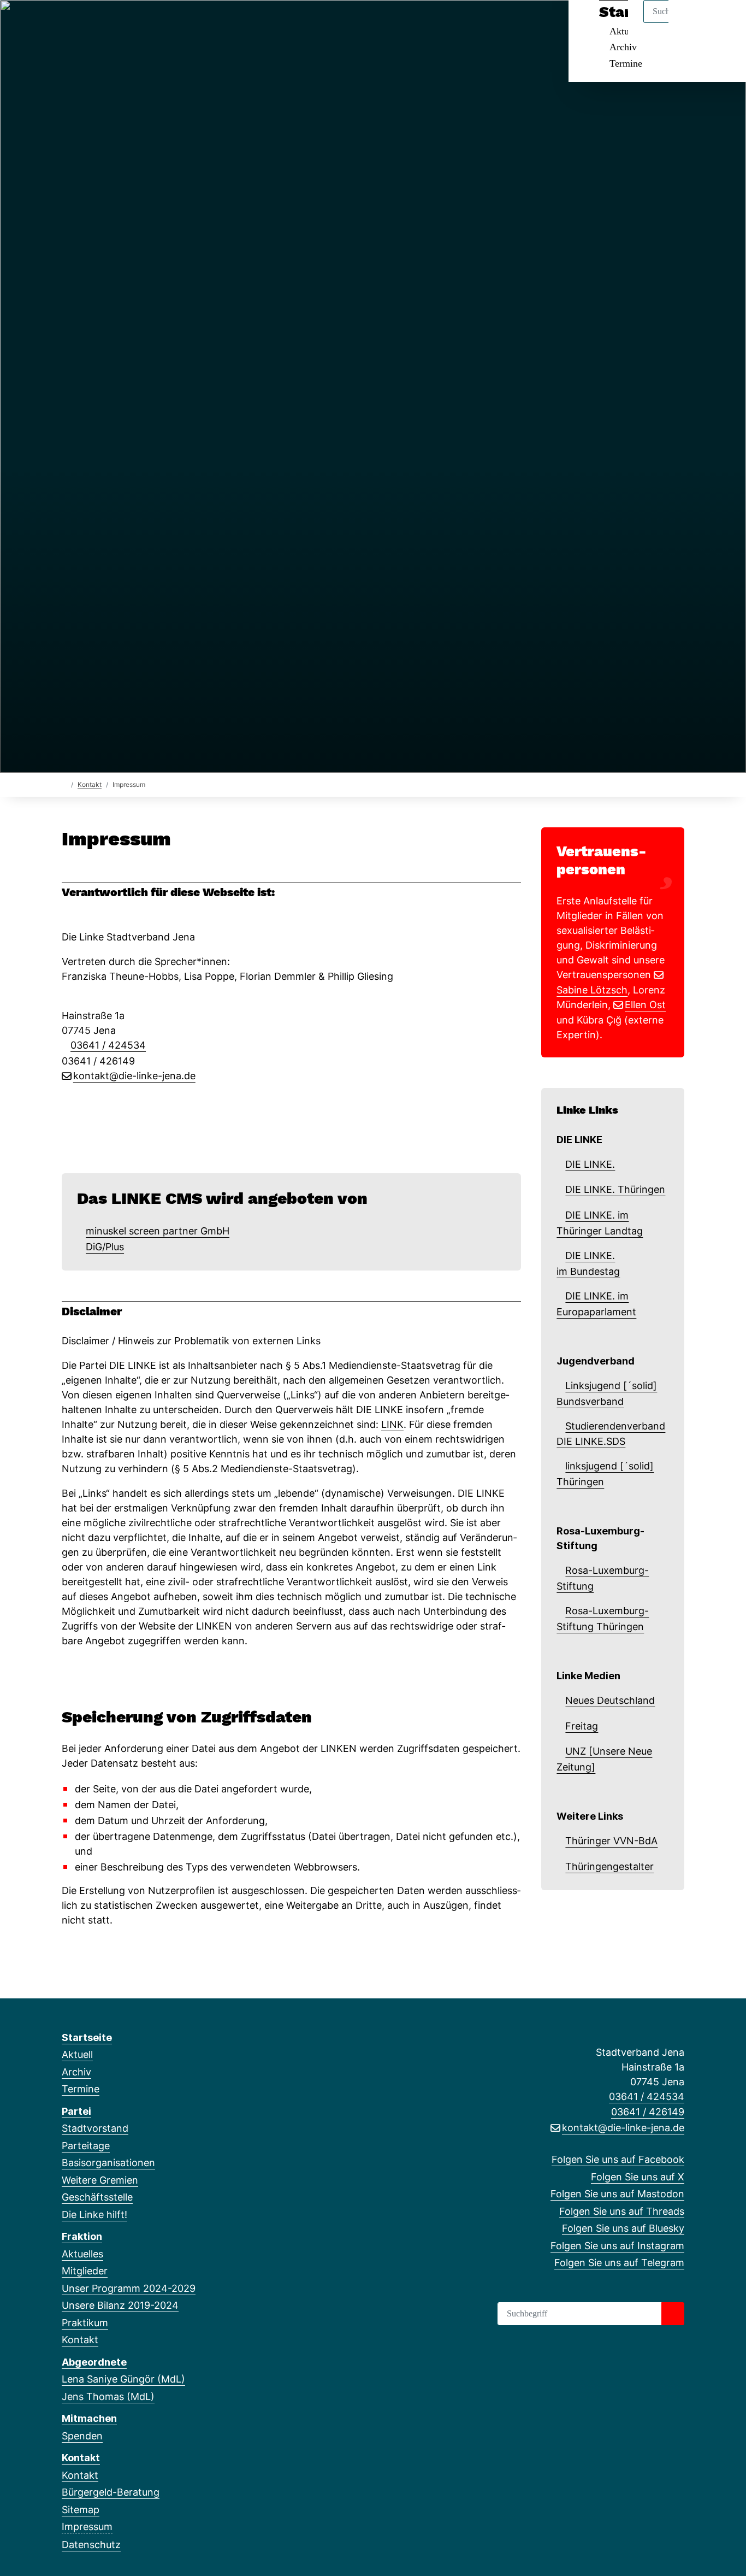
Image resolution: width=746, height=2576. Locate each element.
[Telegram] (175, 23)
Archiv (623, 47)
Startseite (87, 2037)
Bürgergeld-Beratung (111, 2492)
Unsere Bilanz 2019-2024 (120, 2305)
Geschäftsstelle (97, 2197)
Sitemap (81, 2510)
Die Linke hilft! (94, 2215)
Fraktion (82, 2236)
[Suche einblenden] (691, 23)
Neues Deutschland (610, 1700)
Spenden (82, 2436)
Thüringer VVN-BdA (611, 1841)
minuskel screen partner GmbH (158, 1231)
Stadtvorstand (95, 2128)
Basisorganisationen (108, 2163)
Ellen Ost (645, 1005)
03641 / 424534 (108, 1045)
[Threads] (122, 23)
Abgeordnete (94, 2362)
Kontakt (90, 784)
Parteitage (86, 2146)
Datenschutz (91, 2545)
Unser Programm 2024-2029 (129, 2288)
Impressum (87, 2527)
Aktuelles (82, 2254)
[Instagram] (157, 23)
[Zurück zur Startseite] (64, 784)
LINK (392, 1424)
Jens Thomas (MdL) (108, 2396)
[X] (85, 23)
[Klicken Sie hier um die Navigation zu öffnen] (723, 23)
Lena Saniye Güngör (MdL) (123, 2379)
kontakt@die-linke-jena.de (134, 1076)
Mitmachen (89, 2418)
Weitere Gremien (100, 2180)
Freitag (582, 1726)
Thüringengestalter (609, 1866)
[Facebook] (67, 23)
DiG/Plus (105, 1247)
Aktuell (77, 2054)
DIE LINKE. (590, 1164)
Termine (626, 63)
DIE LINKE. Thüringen (615, 1189)
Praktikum (85, 2323)
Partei (76, 2111)
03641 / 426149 (648, 2112)
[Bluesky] (140, 23)
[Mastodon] (103, 23)
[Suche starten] (673, 2314)
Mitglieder (85, 2271)
